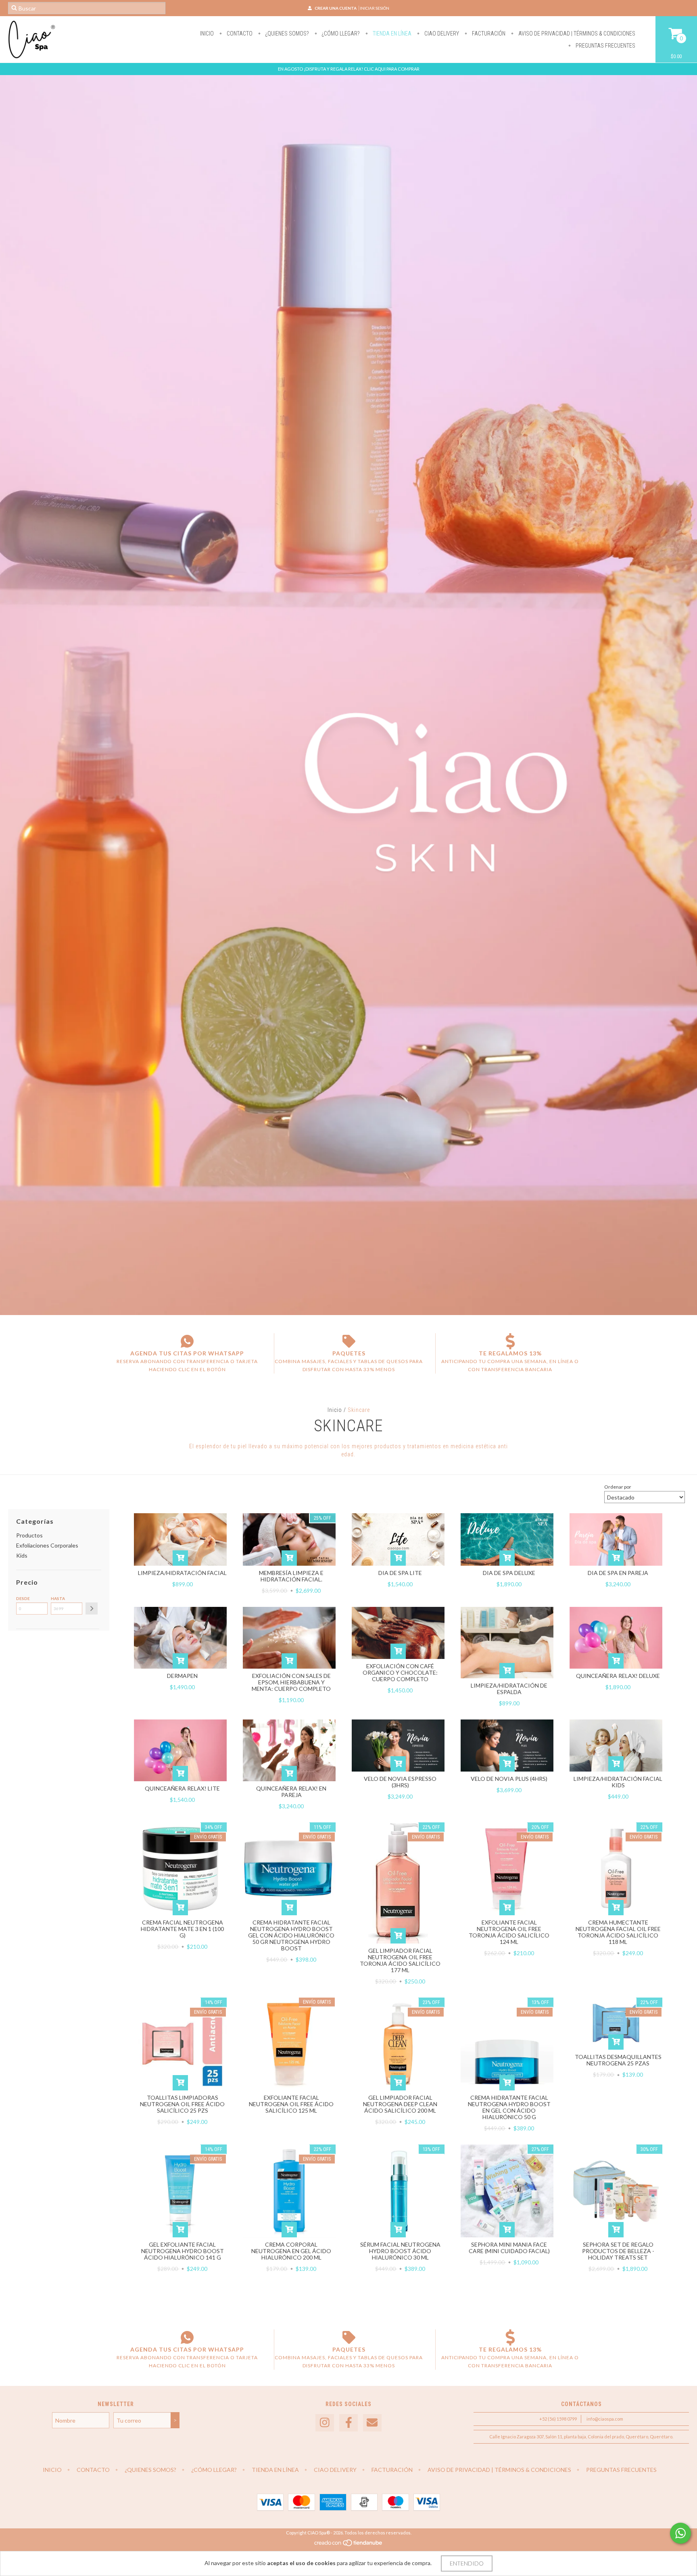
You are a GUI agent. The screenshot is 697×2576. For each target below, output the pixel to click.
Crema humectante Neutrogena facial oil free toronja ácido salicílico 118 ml (618, 1932)
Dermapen (182, 1676)
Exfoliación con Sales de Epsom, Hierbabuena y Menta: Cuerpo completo (291, 1682)
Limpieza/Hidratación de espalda (509, 1689)
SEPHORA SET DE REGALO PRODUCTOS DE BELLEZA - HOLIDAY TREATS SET (618, 2251)
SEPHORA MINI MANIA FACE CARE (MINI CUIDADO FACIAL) (509, 2248)
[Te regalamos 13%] (510, 1341)
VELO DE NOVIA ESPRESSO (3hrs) (400, 1782)
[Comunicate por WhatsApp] (680, 2533)
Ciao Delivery (441, 34)
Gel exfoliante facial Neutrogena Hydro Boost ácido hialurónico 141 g (183, 2251)
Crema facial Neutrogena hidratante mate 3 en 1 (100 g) (182, 1929)
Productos (29, 1535)
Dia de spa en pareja (618, 1573)
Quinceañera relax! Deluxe (618, 1676)
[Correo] (372, 2423)
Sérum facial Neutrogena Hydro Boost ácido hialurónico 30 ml (400, 2251)
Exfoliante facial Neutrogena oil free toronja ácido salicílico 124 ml (509, 1932)
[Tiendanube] (349, 2545)
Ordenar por (618, 1487)
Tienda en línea (391, 34)
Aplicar (92, 1608)
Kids (22, 1555)
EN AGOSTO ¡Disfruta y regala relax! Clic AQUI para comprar (349, 69)
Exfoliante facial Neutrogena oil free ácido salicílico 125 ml (291, 2104)
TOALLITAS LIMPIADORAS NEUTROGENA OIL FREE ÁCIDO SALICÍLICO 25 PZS (182, 2104)
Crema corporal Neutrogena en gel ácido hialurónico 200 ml (291, 2251)
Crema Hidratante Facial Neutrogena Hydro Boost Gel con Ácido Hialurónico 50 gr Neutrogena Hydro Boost (291, 1935)
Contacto (239, 34)
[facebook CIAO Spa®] (348, 2423)
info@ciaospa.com (605, 2419)
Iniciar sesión (375, 8)
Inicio (207, 34)
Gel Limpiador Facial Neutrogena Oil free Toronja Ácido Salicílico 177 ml (400, 1960)
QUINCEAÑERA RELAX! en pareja (291, 1792)
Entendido (467, 2563)
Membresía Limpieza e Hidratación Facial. (291, 1576)
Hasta (58, 1598)
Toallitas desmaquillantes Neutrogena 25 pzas (618, 2060)
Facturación (488, 34)
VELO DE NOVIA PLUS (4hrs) (509, 1779)
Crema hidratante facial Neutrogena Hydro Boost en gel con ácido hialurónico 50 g (509, 2107)
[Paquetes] (349, 1341)
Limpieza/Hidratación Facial (182, 1573)
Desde (23, 1598)
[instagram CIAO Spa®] (325, 2423)
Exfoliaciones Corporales (47, 1545)
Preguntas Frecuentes (605, 46)
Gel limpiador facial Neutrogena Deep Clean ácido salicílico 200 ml (400, 2104)
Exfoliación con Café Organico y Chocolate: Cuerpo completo (400, 1672)
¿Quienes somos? (287, 34)
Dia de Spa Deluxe (509, 1573)
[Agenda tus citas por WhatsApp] (187, 1341)
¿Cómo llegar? (340, 34)
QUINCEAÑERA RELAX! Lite (182, 1788)
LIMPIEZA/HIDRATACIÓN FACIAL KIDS (618, 1782)
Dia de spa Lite (400, 1573)
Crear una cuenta (336, 8)
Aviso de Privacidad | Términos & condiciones (576, 34)
